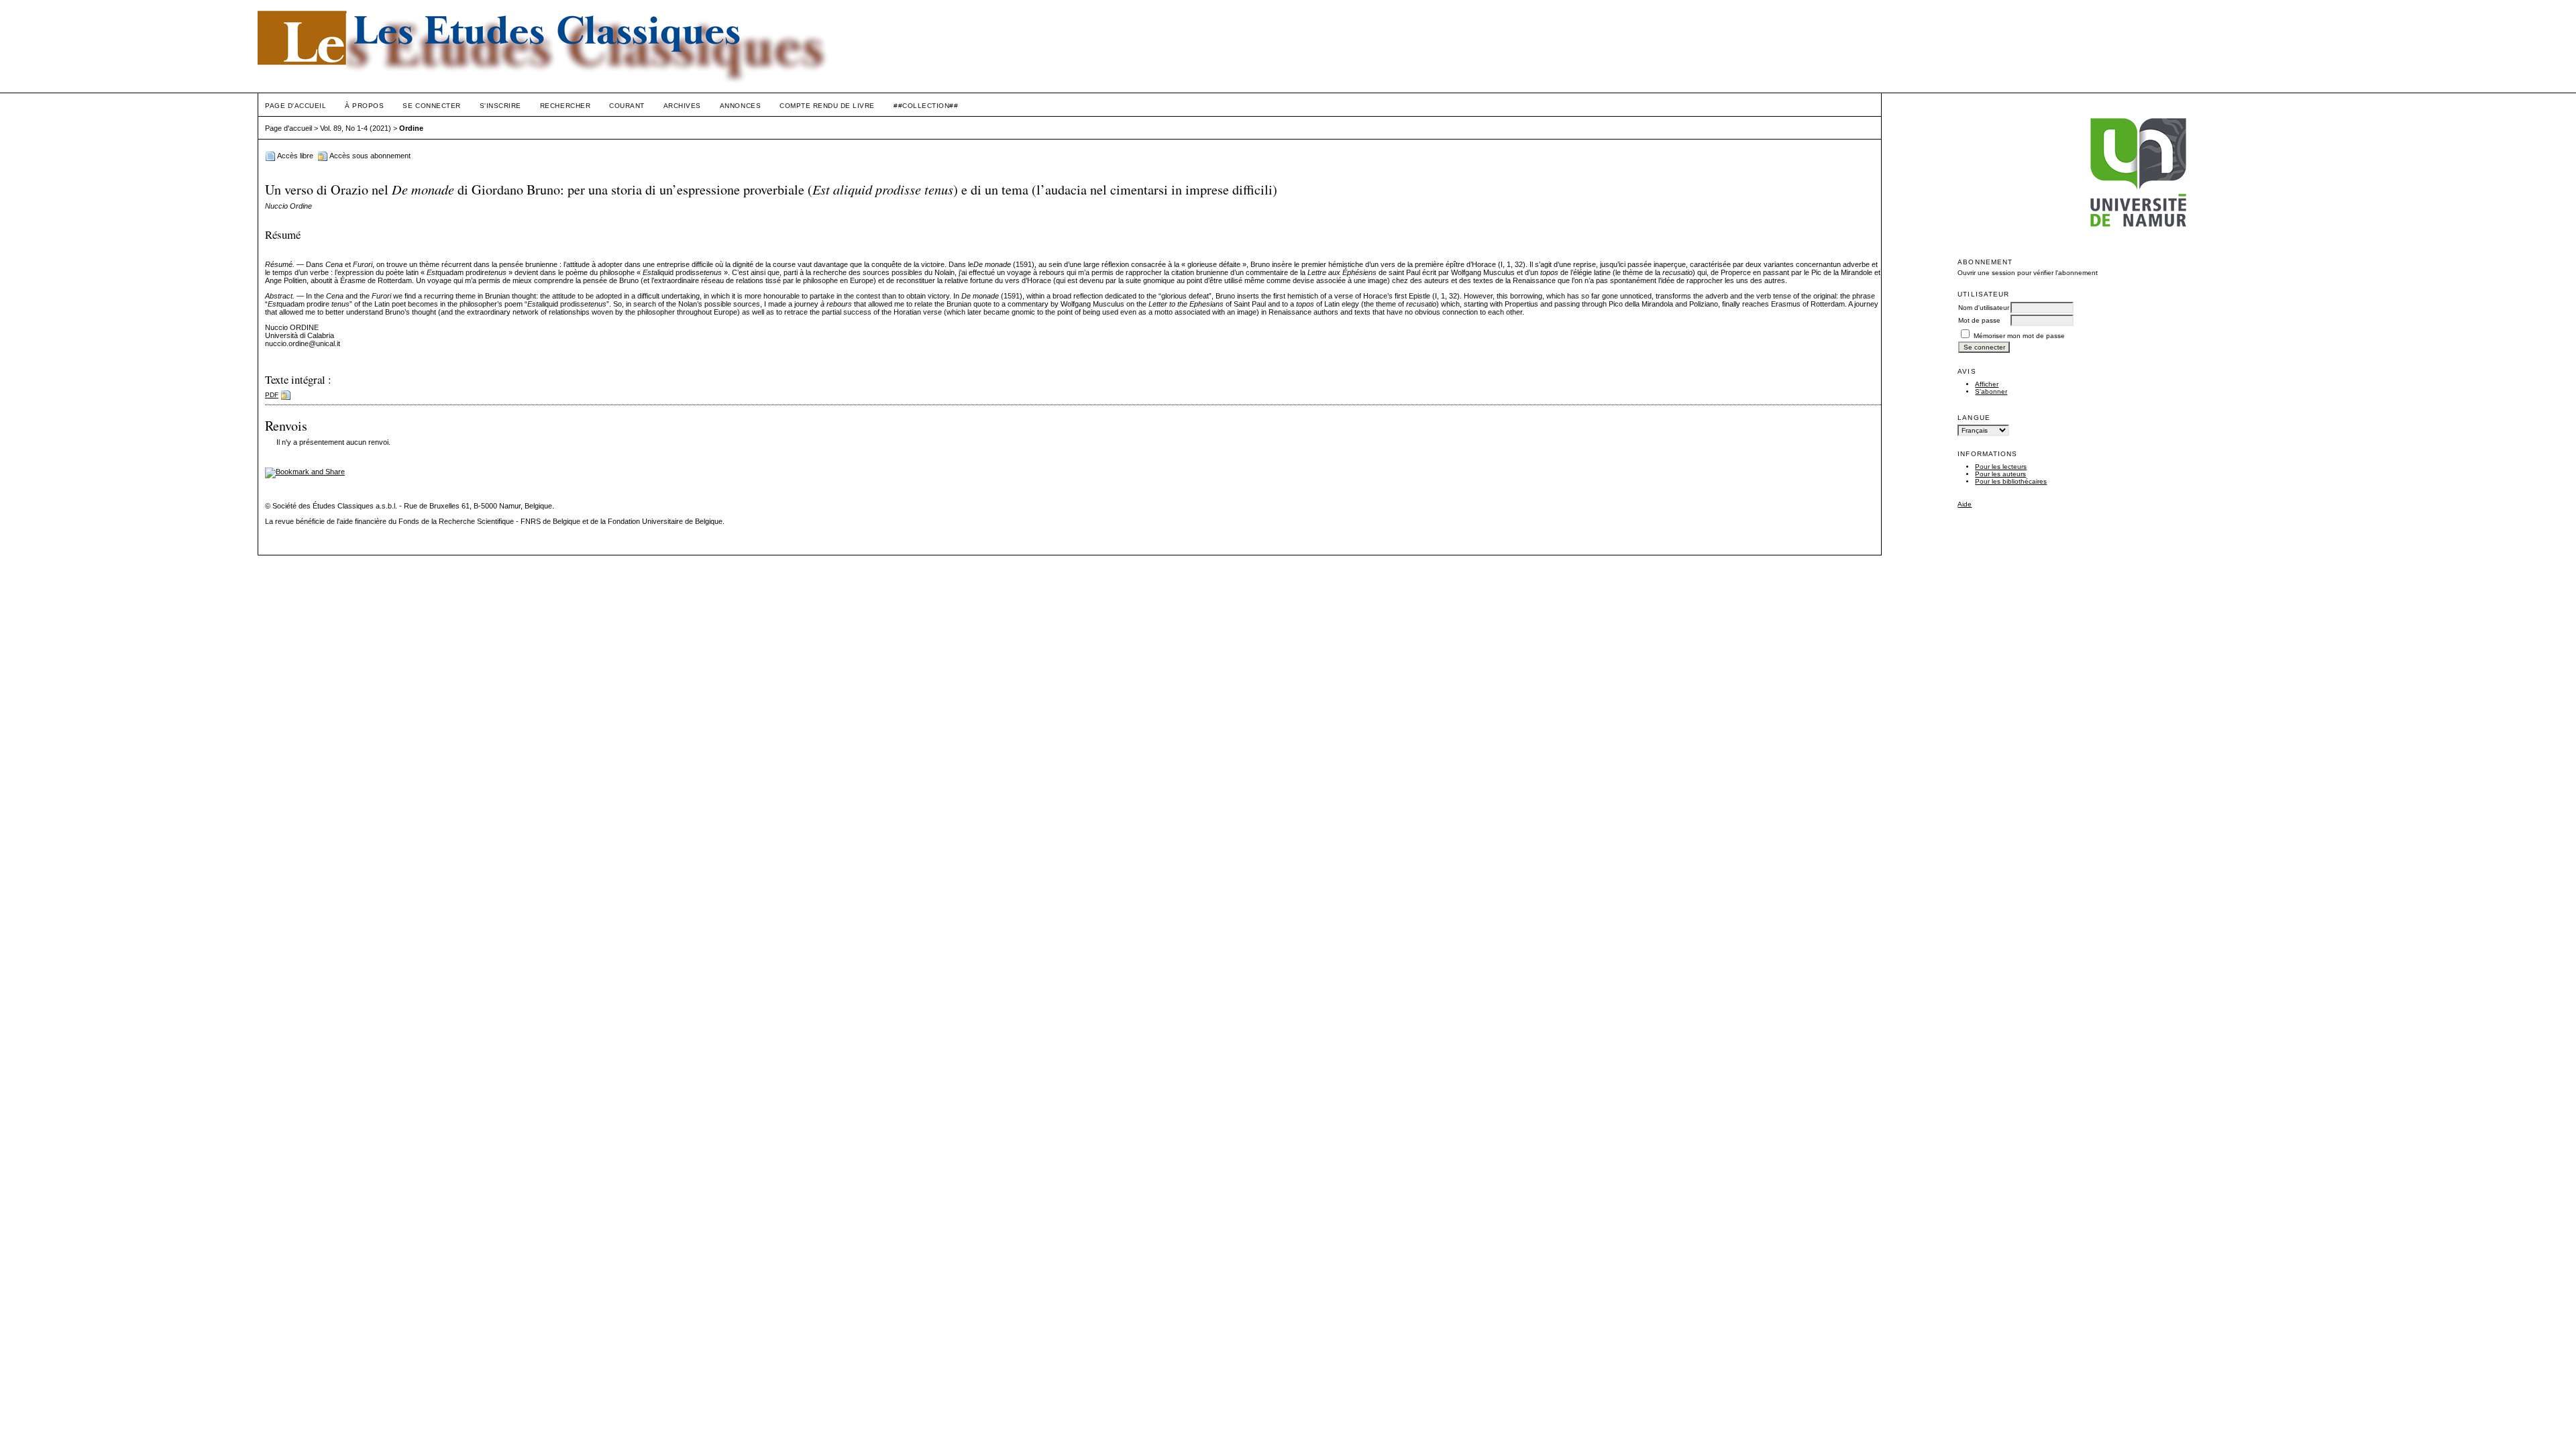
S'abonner (1991, 391)
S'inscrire (500, 106)
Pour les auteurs (2000, 474)
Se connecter (431, 106)
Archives (682, 106)
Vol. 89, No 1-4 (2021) (356, 128)
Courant (627, 106)
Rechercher (565, 106)
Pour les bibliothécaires (2011, 481)
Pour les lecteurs (2001, 467)
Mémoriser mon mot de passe (2019, 336)
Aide (1965, 504)
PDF (272, 395)
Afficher (1987, 384)
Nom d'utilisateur (1984, 308)
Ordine (411, 128)
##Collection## (926, 106)
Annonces (740, 106)
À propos (364, 106)
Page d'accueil (296, 106)
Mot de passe (1979, 320)
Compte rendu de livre (827, 106)
